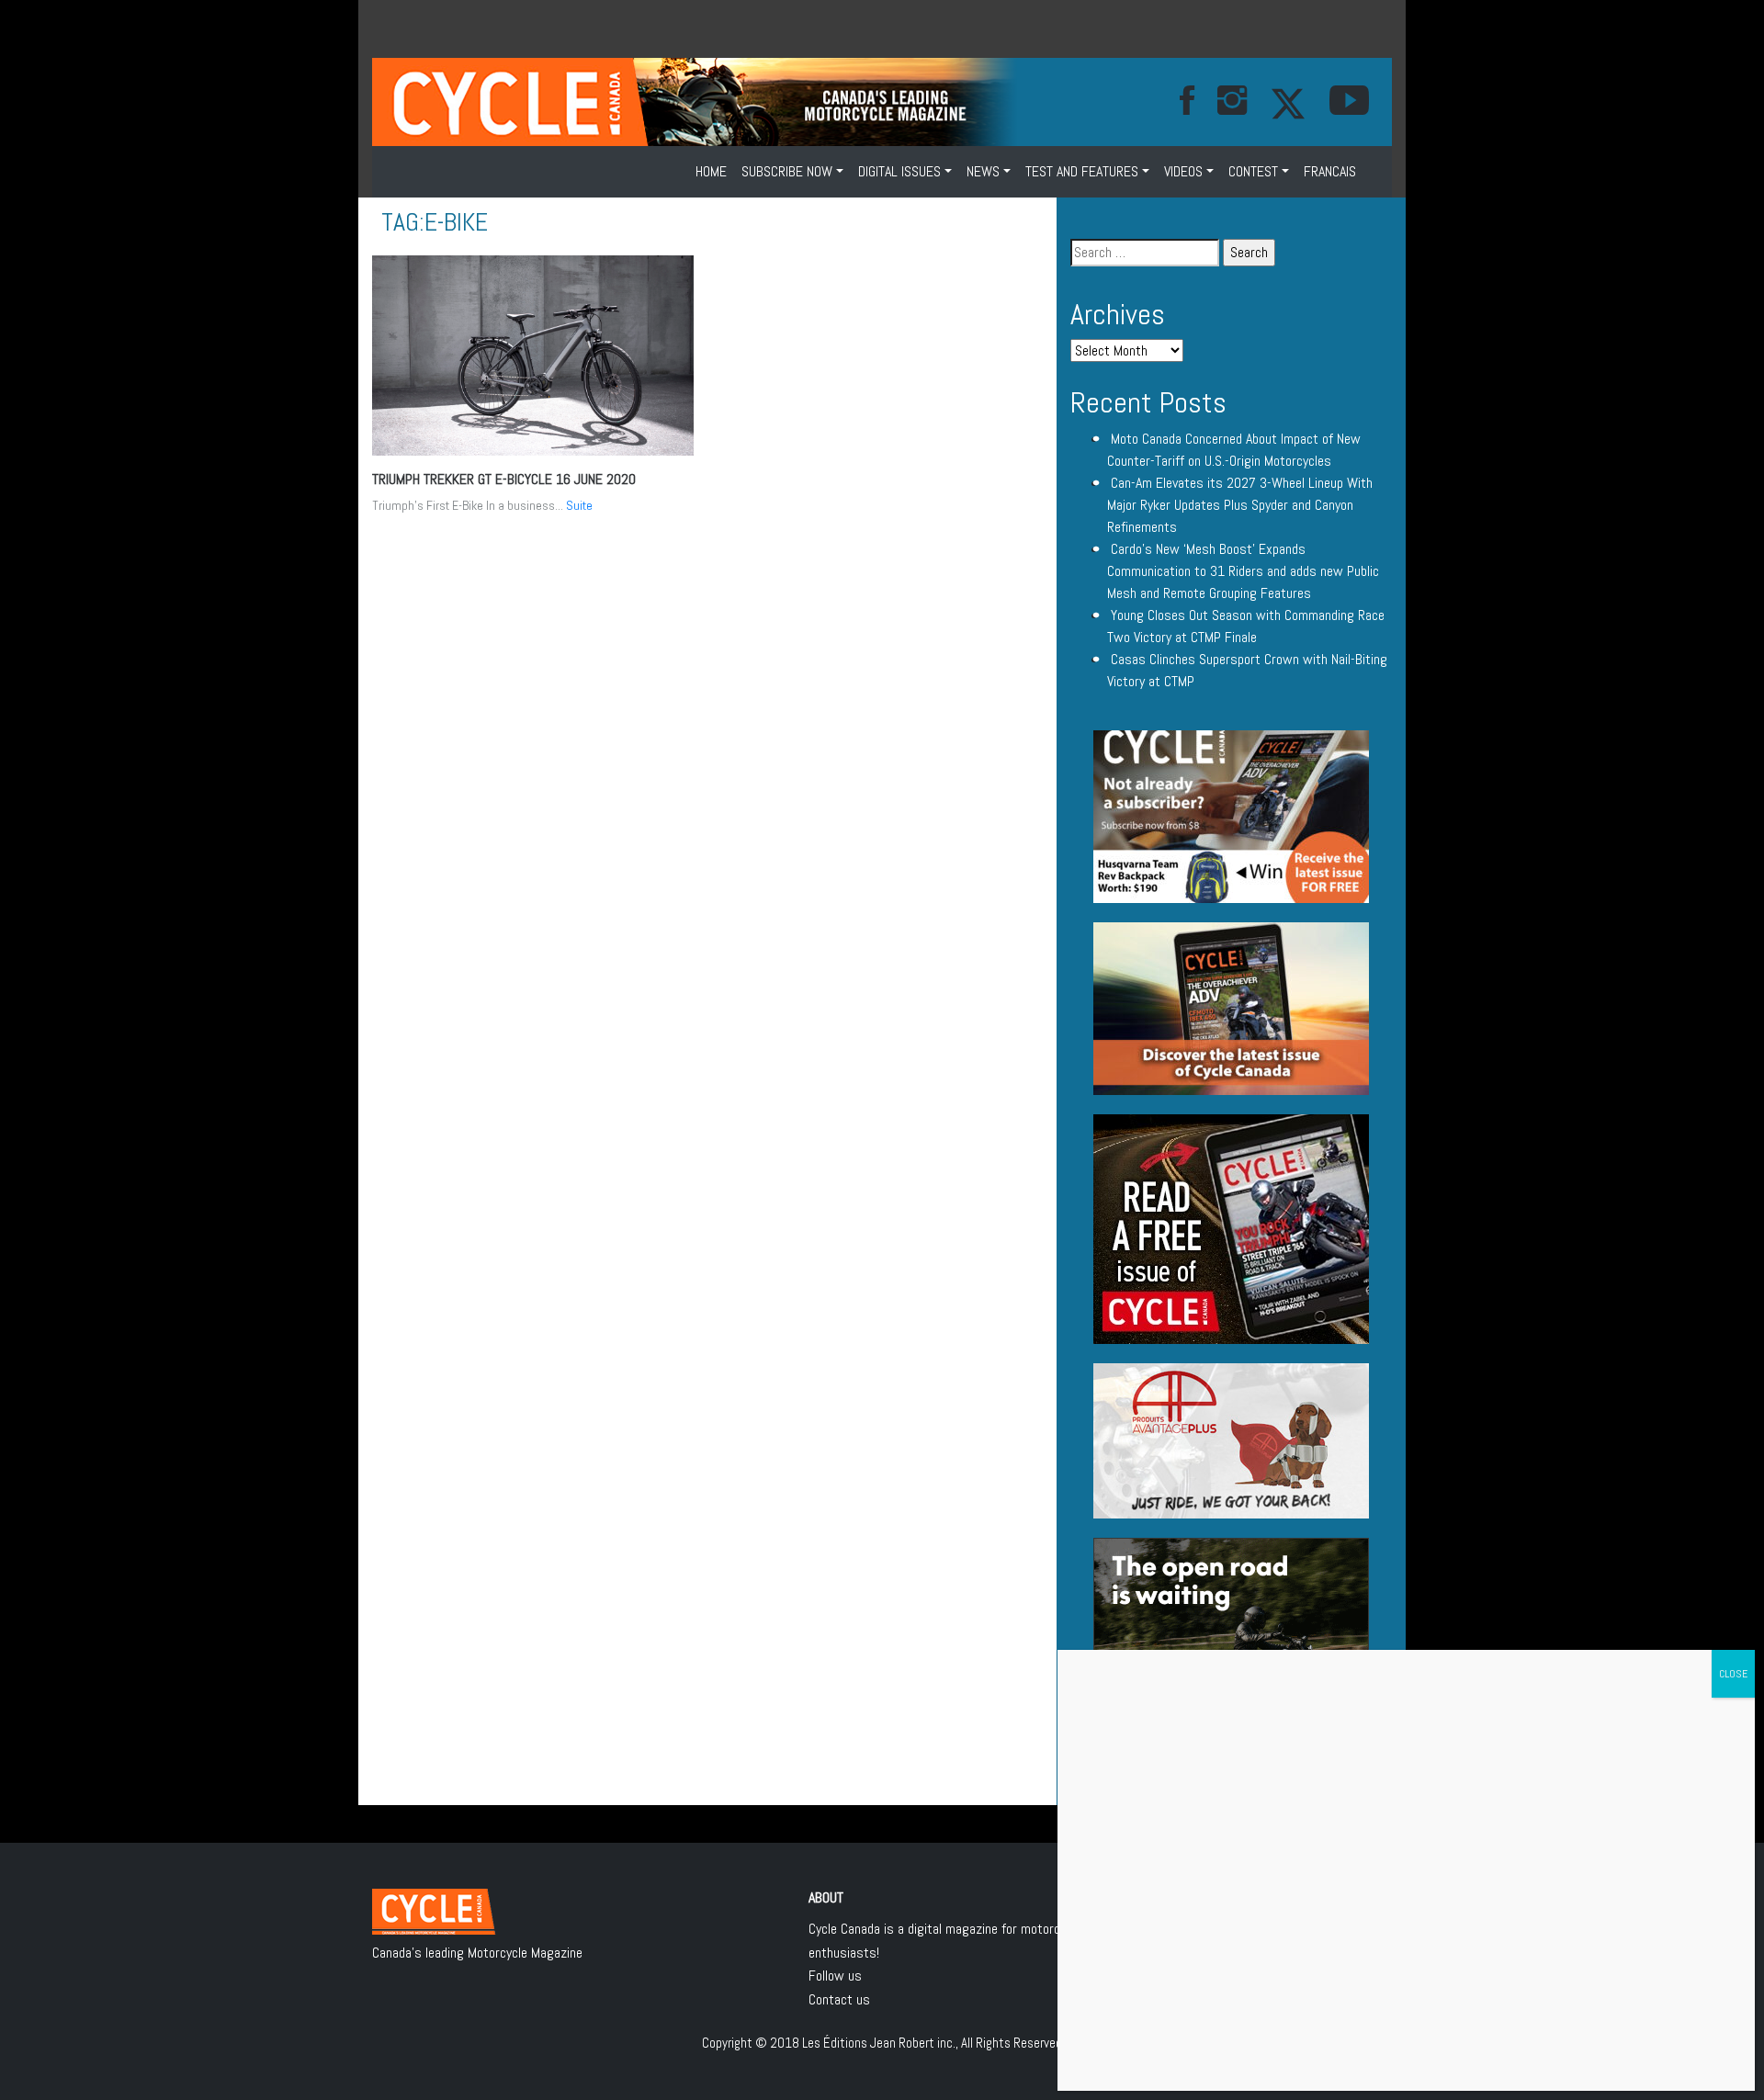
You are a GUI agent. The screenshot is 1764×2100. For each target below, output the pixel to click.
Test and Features (1082, 171)
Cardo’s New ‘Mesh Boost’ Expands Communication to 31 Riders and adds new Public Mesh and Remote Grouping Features (1243, 571)
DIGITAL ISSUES (899, 171)
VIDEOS (1183, 171)
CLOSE (1733, 1674)
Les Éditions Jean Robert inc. (879, 2043)
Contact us (839, 1999)
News (983, 171)
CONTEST (1253, 171)
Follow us (835, 1976)
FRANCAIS (1330, 171)
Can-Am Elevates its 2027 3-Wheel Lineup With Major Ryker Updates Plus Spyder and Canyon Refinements (1240, 505)
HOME (711, 171)
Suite (579, 505)
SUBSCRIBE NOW (787, 171)
